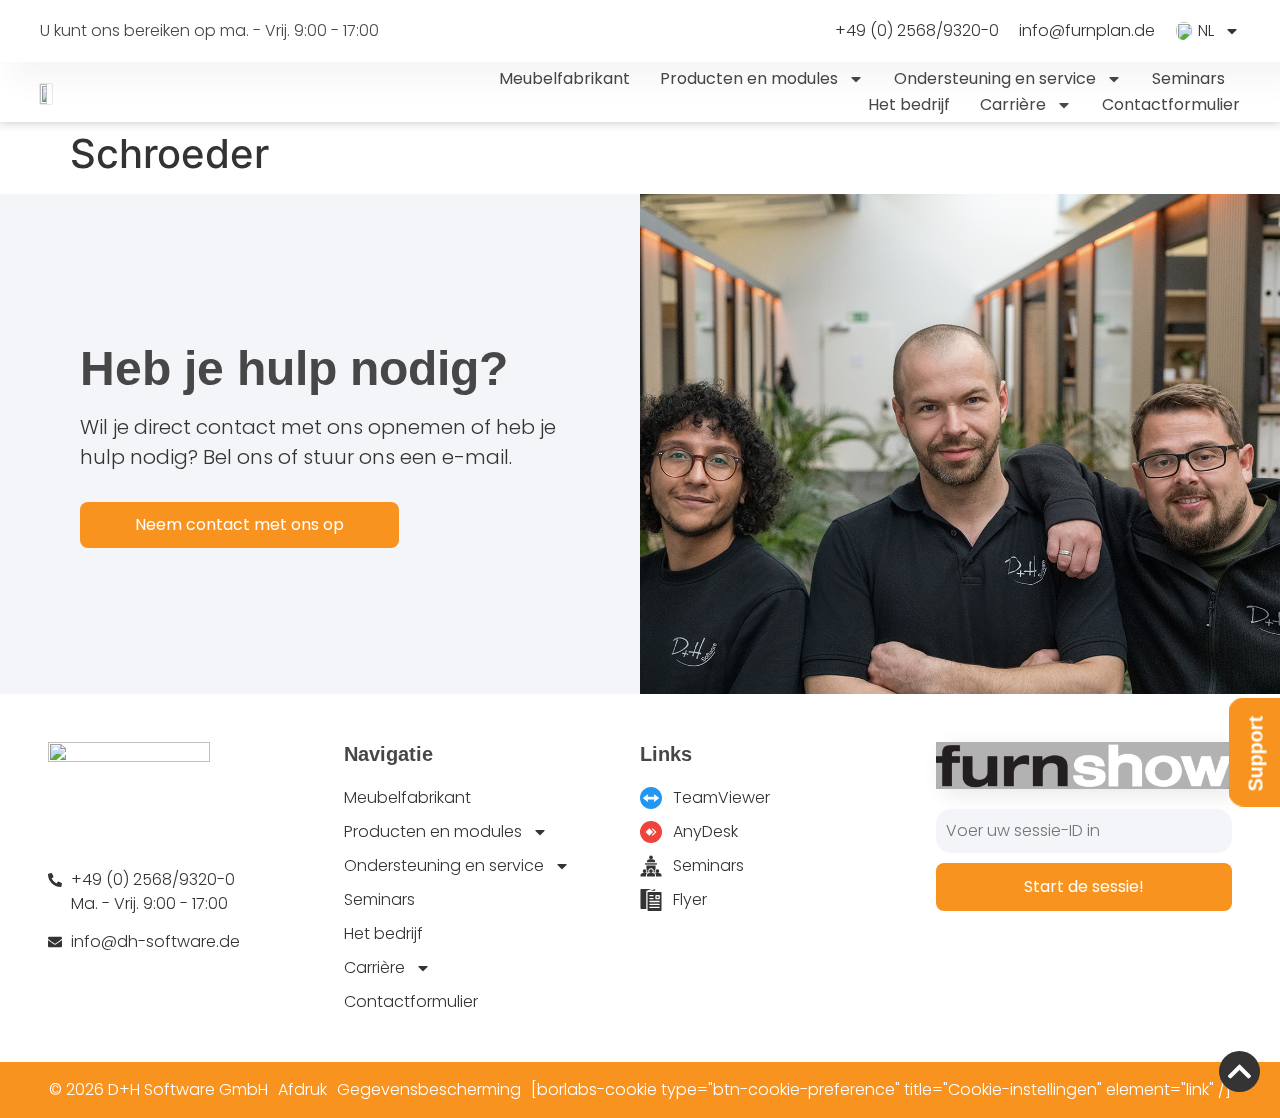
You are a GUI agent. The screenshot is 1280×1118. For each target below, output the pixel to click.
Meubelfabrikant (564, 78)
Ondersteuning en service (995, 78)
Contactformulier (1171, 104)
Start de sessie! (1084, 886)
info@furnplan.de (1087, 31)
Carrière (1013, 104)
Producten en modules (749, 78)
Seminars (1188, 78)
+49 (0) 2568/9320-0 (917, 31)
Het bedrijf (909, 104)
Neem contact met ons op (239, 524)
